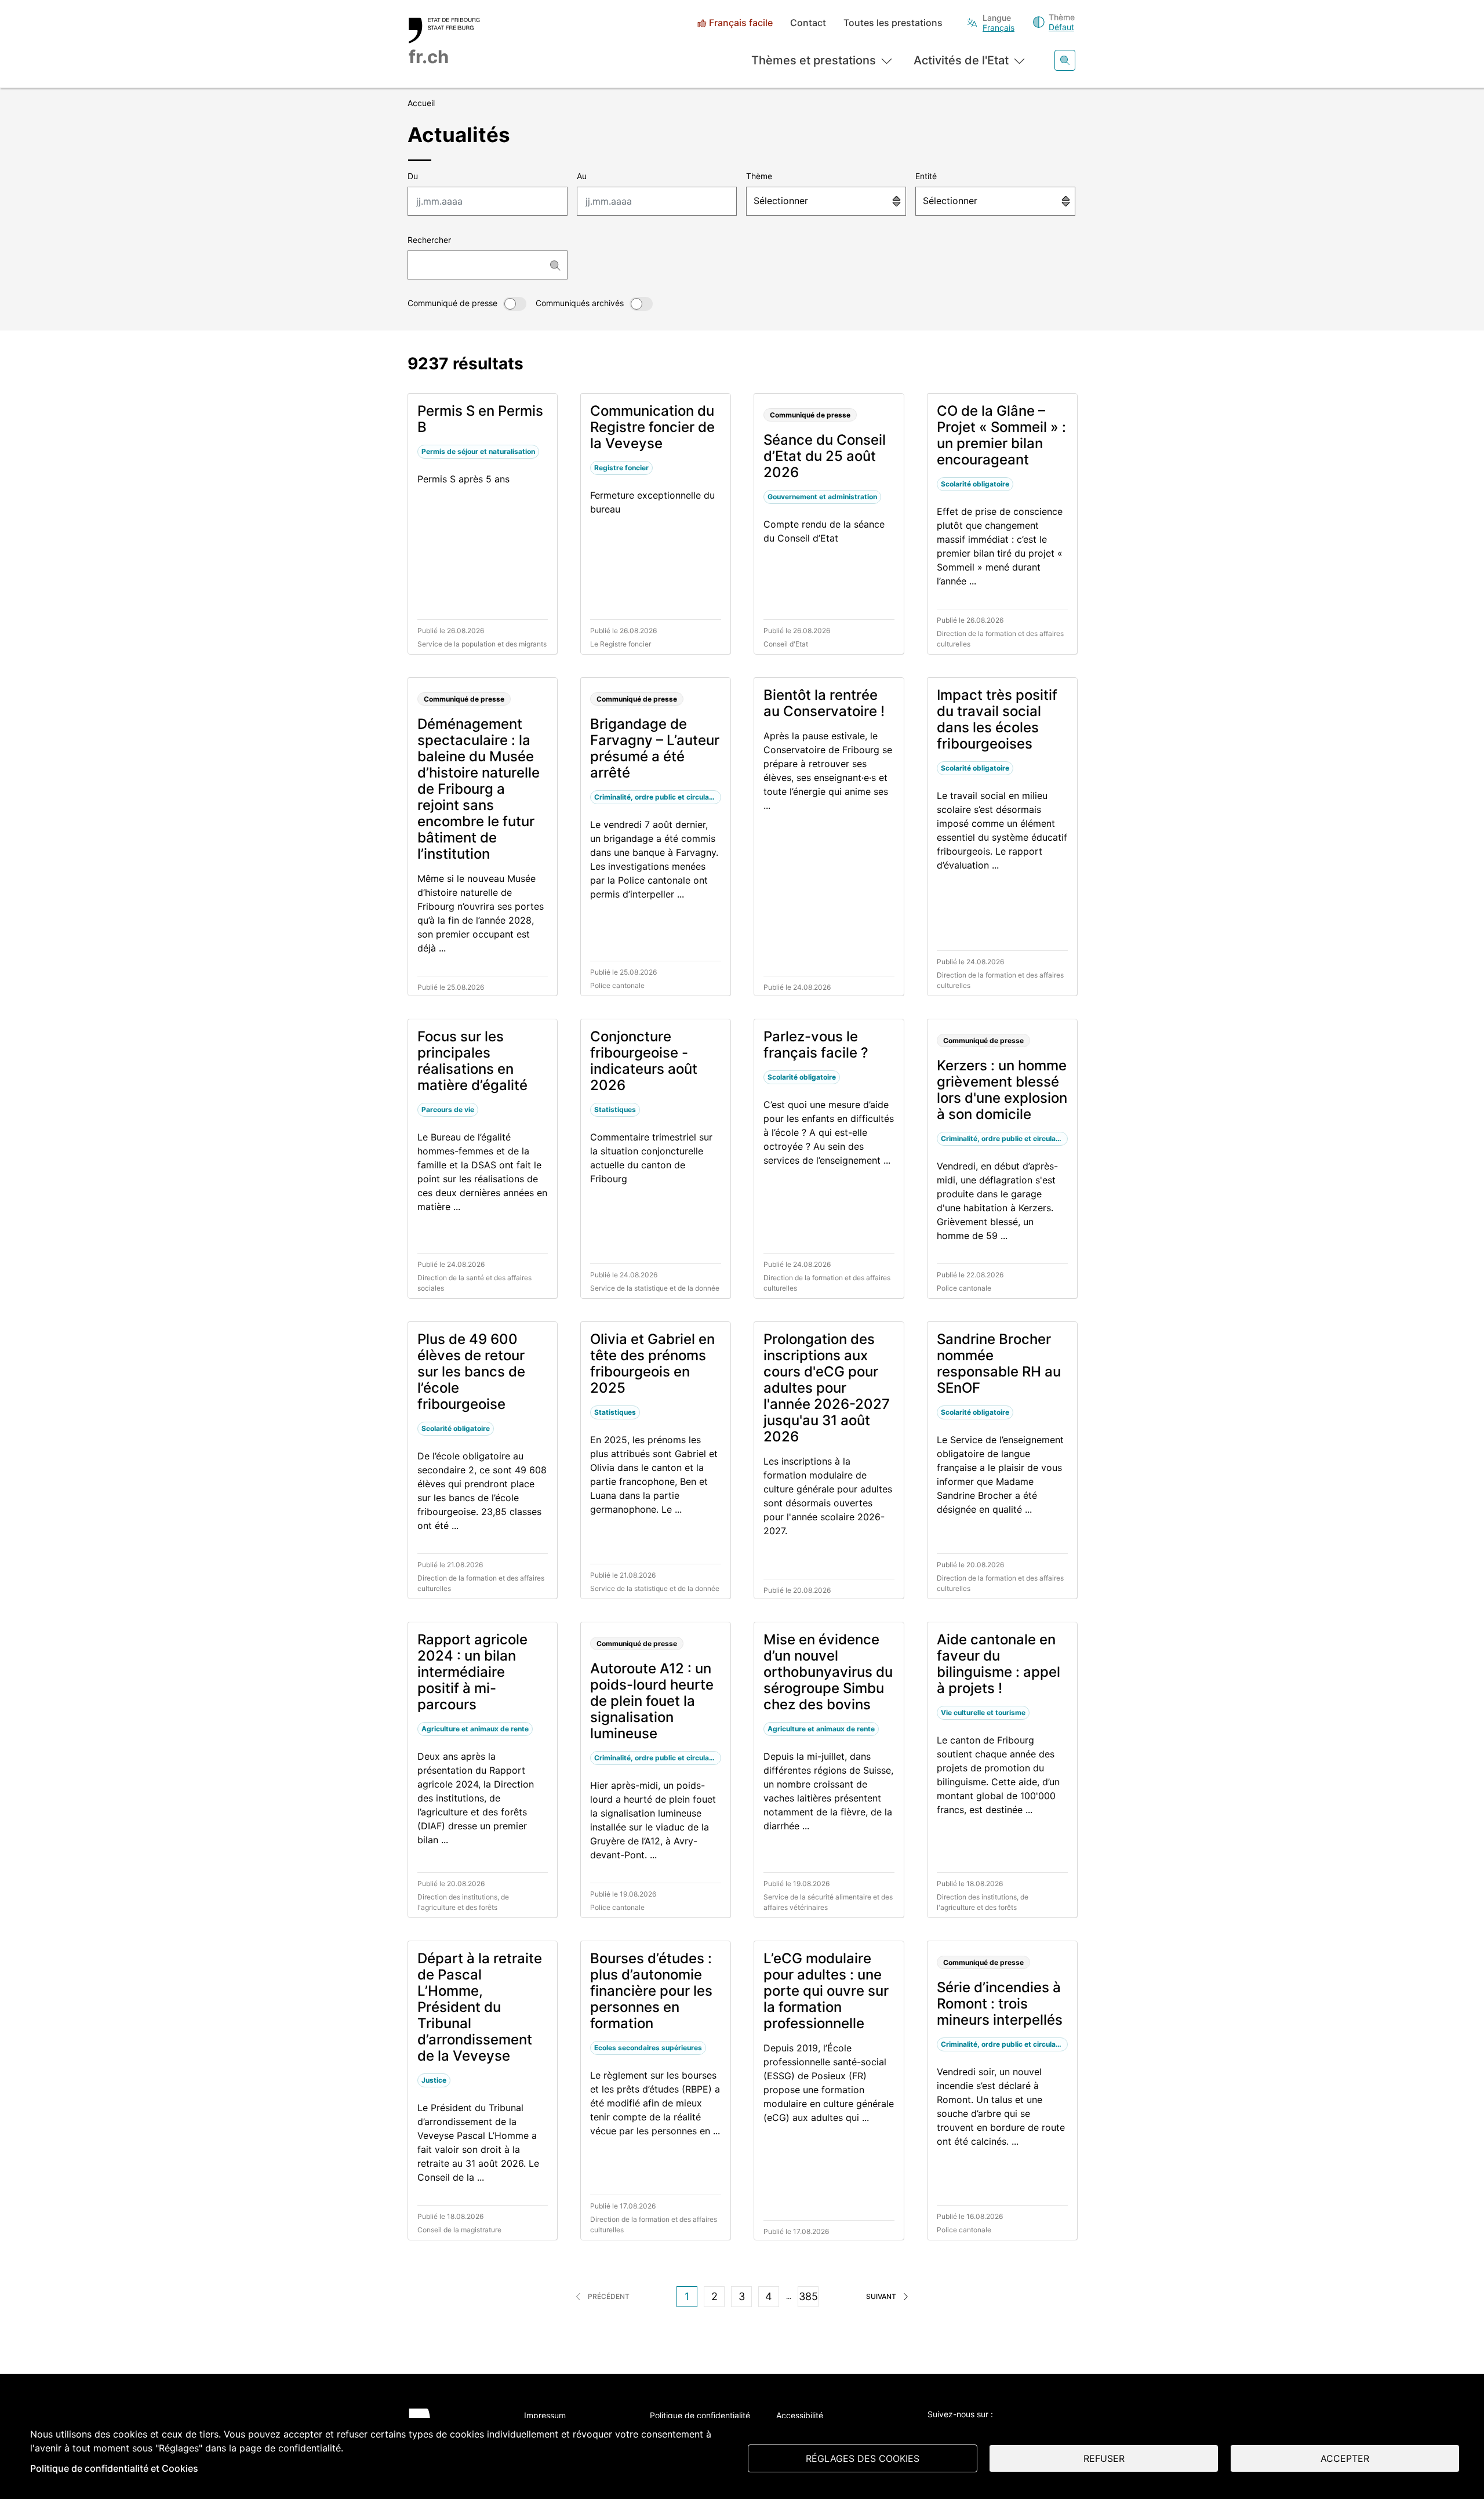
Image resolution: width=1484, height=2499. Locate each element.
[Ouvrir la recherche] (1065, 60)
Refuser (1104, 2458)
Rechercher (429, 240)
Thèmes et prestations (814, 60)
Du (413, 176)
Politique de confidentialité (700, 2415)
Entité (926, 176)
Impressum (545, 2415)
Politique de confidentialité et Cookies (114, 2468)
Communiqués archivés (580, 303)
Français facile (741, 23)
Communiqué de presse (452, 303)
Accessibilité (800, 2415)
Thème (759, 176)
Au (582, 176)
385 (808, 2296)
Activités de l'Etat (961, 60)
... (789, 2296)
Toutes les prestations (893, 23)
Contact (808, 23)
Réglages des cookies (863, 2458)
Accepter (1345, 2458)
